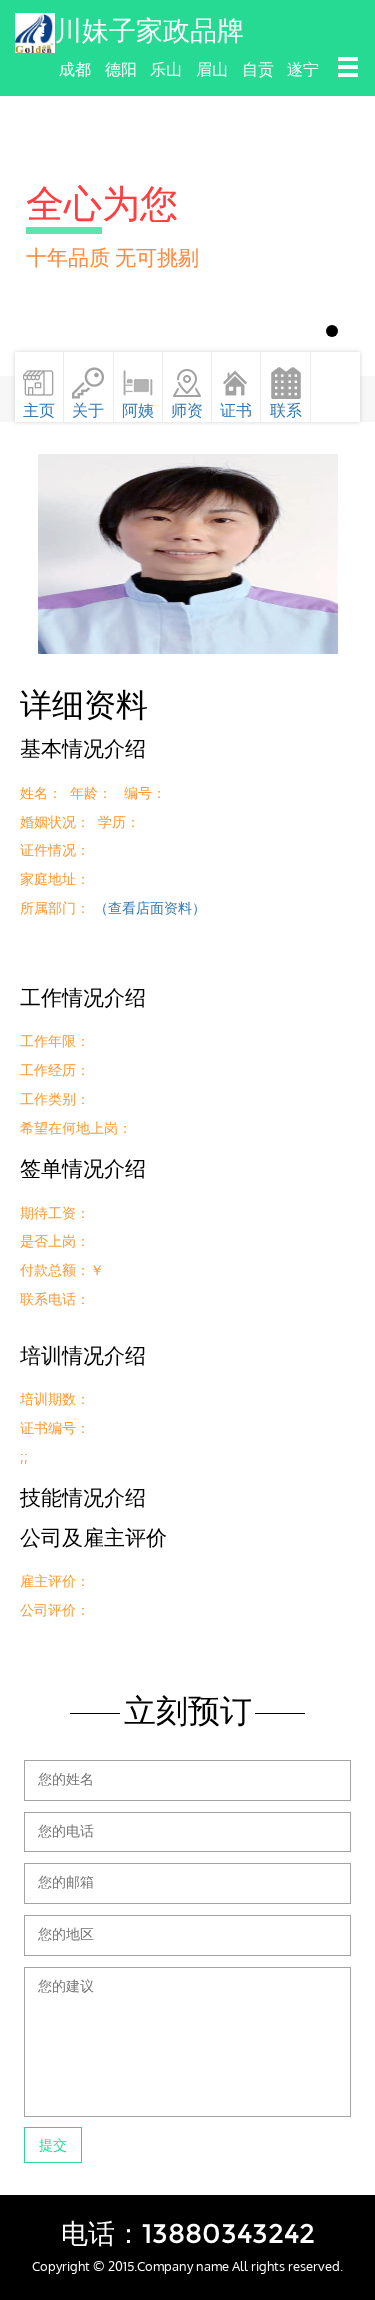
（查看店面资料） (150, 907)
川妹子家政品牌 (149, 30)
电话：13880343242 (188, 2233)
